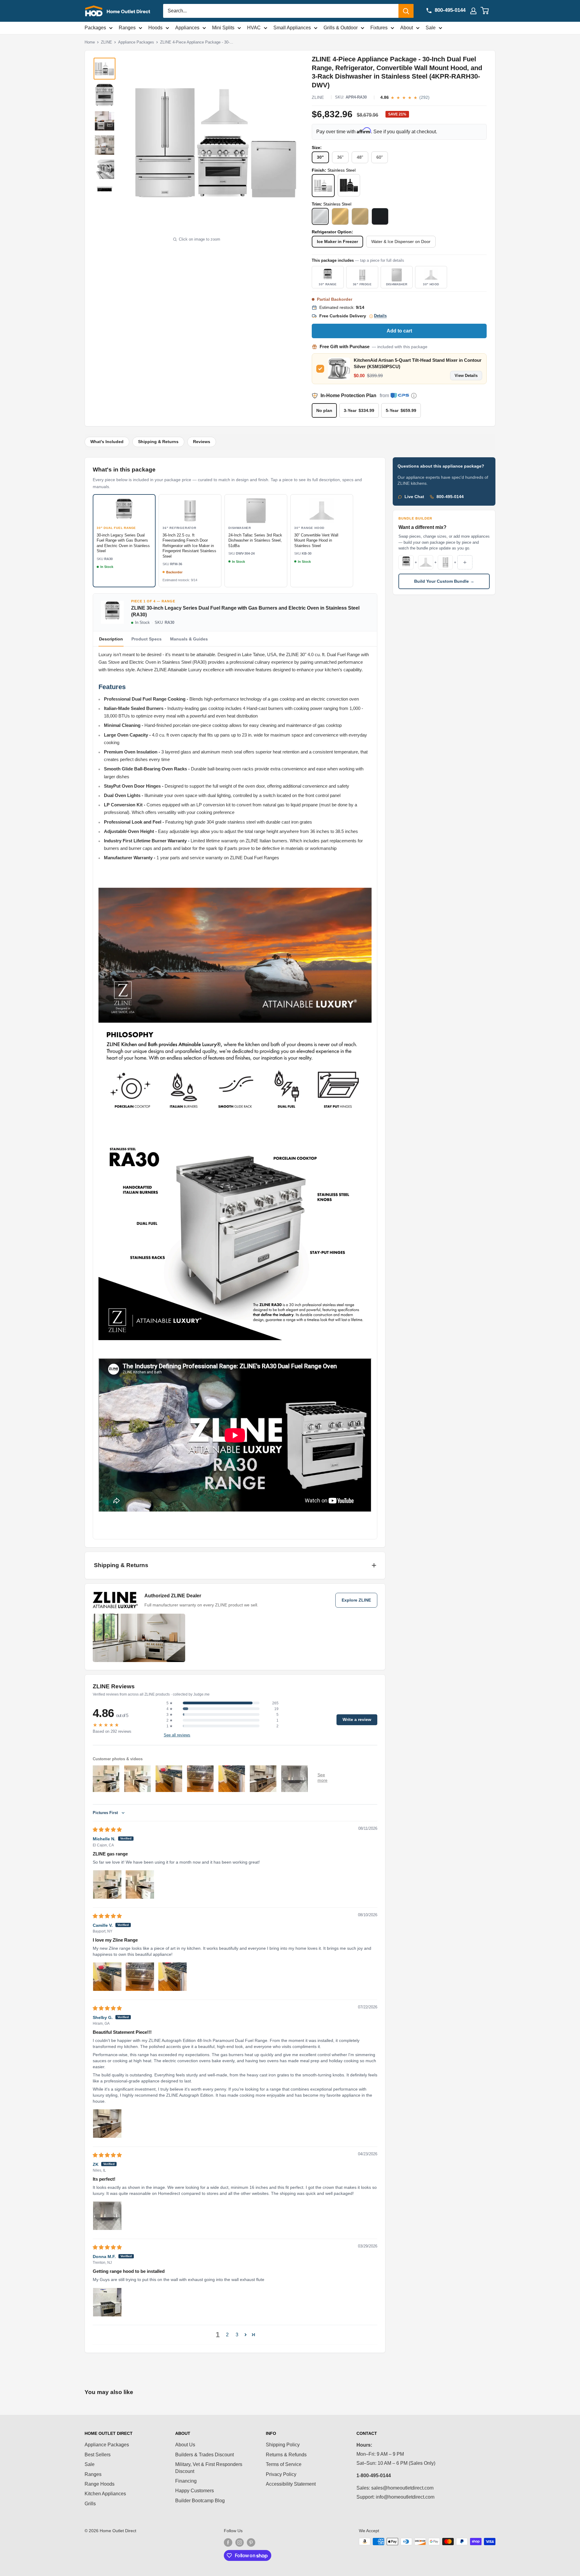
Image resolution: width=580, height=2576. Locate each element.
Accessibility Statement (291, 2484)
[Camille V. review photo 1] (107, 1977)
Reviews (202, 442)
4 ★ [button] (170, 1709)
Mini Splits (223, 28)
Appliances (187, 28)
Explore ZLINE (356, 1600)
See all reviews (177, 1735)
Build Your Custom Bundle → (444, 581)
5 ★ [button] (170, 1703)
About (407, 28)
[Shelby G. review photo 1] (107, 2124)
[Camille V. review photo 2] (140, 1977)
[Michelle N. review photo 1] (107, 1884)
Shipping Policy (283, 2445)
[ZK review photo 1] (107, 2216)
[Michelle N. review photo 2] (140, 1884)
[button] (246, 2335)
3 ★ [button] (170, 1715)
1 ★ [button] (170, 1726)
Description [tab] (111, 639)
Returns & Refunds (286, 2455)
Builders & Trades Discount (205, 2455)
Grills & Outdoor (341, 28)
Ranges (127, 28)
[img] (107, 1830)
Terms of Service (284, 2464)
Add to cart (399, 331)
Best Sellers (98, 2455)
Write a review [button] (357, 1720)
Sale (431, 28)
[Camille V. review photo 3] (172, 1977)
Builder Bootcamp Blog (200, 2501)
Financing (186, 2481)
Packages (95, 28)
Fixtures (379, 28)
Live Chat (414, 497)
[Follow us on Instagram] (240, 2542)
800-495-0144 (450, 497)
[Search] (406, 11)
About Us (185, 2445)
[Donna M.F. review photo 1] (107, 2302)
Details (380, 316)
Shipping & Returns (158, 442)
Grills (90, 2504)
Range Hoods (100, 2484)
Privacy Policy (281, 2474)
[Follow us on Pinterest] (251, 2542)
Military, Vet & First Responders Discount (209, 2468)
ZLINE (106, 42)
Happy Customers (195, 2491)
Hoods (155, 28)
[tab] (147, 639)
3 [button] (237, 2335)
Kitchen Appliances (105, 2494)
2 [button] (227, 2335)
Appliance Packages (136, 42)
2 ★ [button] (170, 1720)
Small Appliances (292, 28)
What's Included (107, 442)
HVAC (254, 28)
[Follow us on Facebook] (228, 2542)
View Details (466, 376)
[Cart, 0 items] (488, 11)
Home (90, 42)
